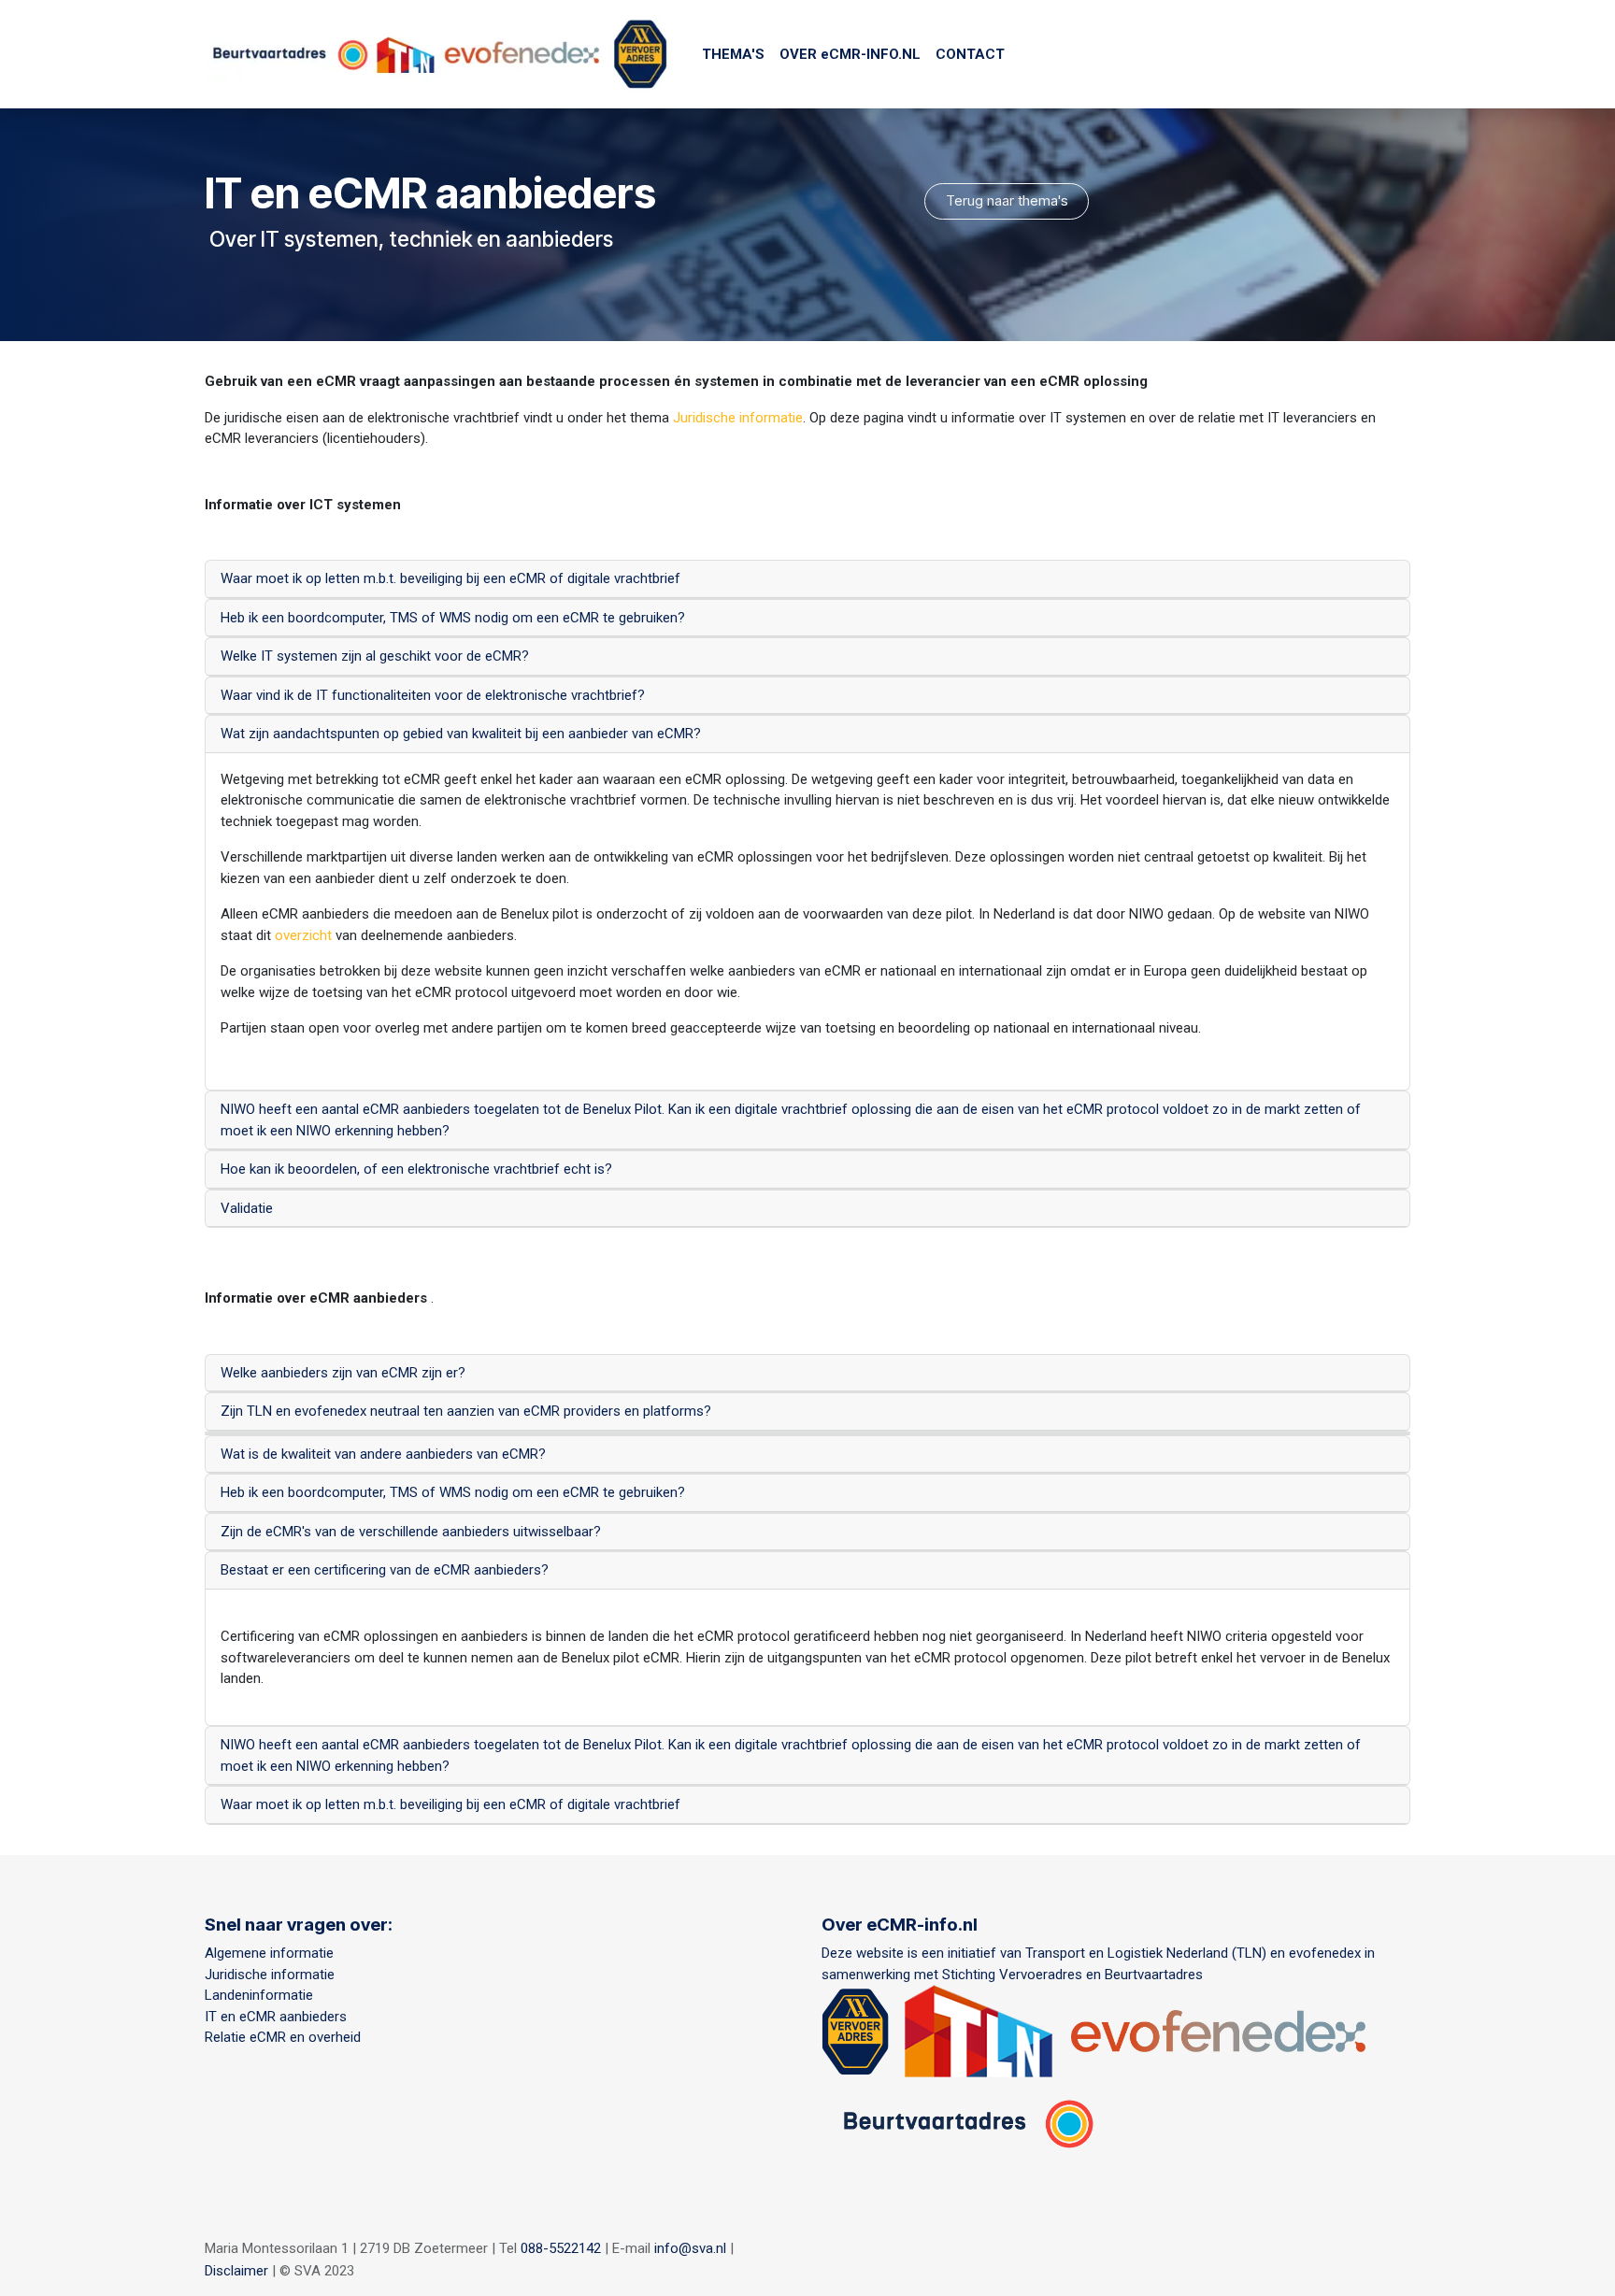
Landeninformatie (259, 1995)
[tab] (807, 579)
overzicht (305, 935)
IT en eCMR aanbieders (276, 2017)
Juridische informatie (738, 418)
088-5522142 (561, 2248)
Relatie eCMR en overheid (286, 2037)
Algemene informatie (269, 1953)
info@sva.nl (690, 2248)
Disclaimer (236, 2271)
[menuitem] (733, 55)
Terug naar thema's (1007, 200)
